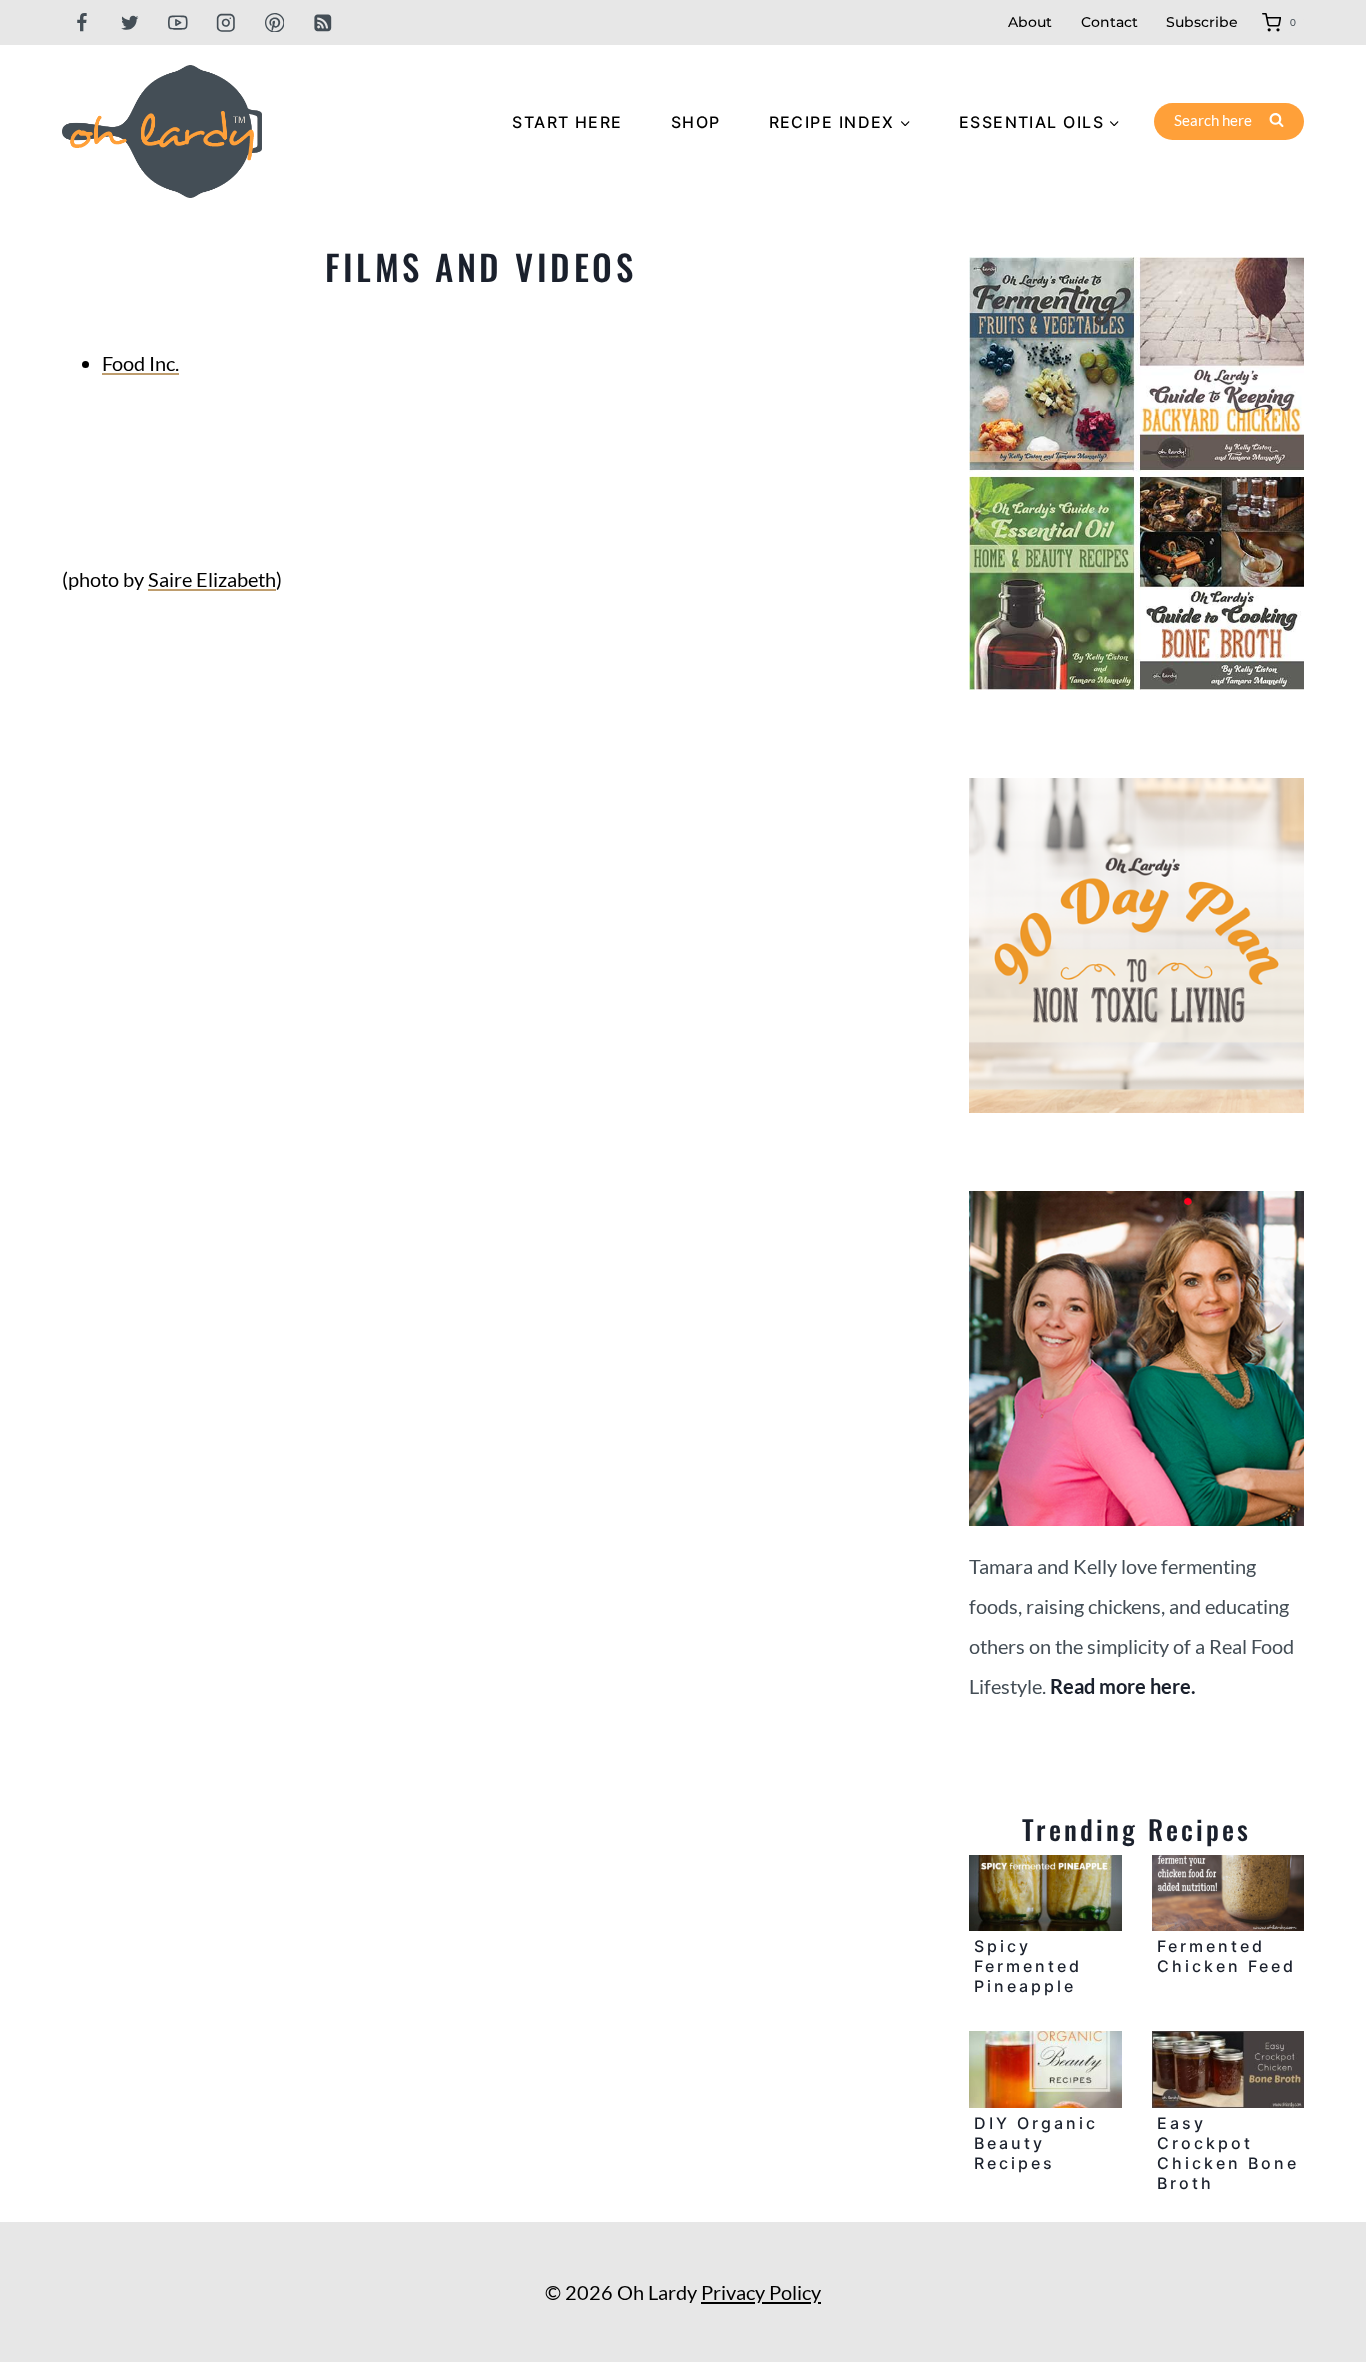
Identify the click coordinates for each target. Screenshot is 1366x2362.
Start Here (567, 122)
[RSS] (322, 22)
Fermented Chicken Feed (1226, 1956)
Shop (696, 122)
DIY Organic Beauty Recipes (1036, 2143)
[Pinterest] (274, 22)
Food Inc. (140, 363)
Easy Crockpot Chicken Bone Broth (1228, 2153)
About (1030, 22)
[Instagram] (226, 22)
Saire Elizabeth (212, 579)
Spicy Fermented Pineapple (1028, 1966)
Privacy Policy (761, 2292)
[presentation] (1045, 1893)
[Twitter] (129, 22)
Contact (1109, 22)
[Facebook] (81, 22)
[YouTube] (177, 22)
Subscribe (1202, 22)
